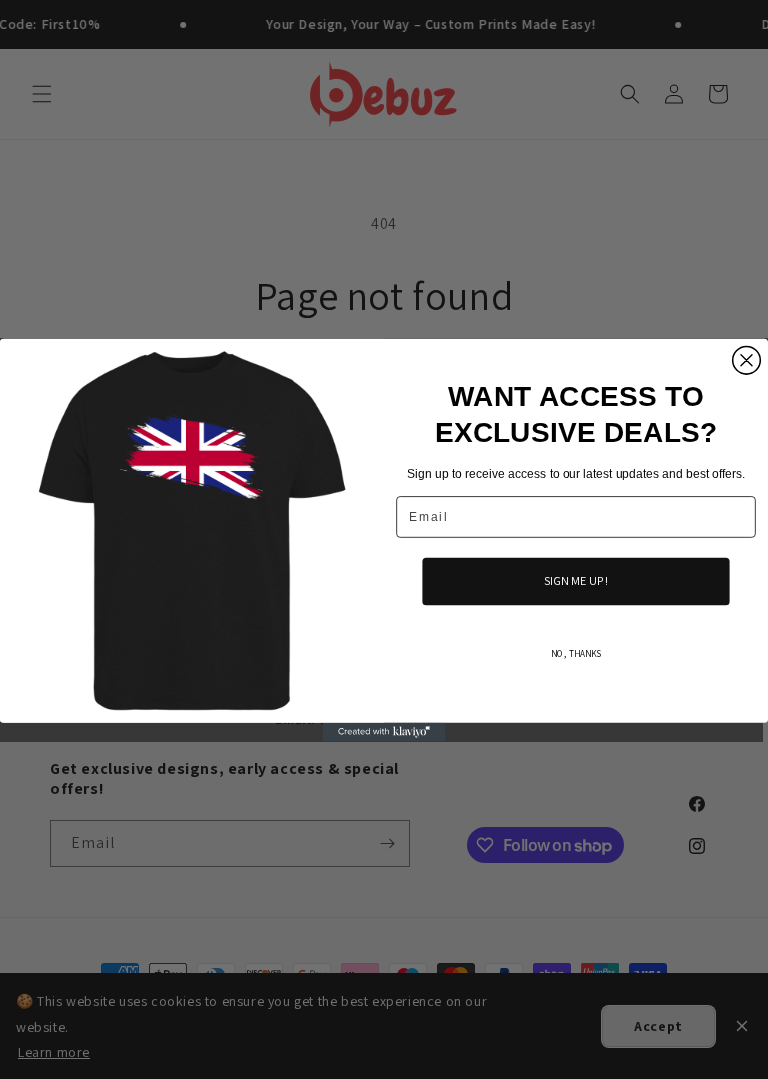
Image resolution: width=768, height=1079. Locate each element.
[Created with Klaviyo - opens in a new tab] (384, 731)
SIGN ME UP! (576, 580)
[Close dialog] (747, 360)
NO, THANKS (576, 653)
